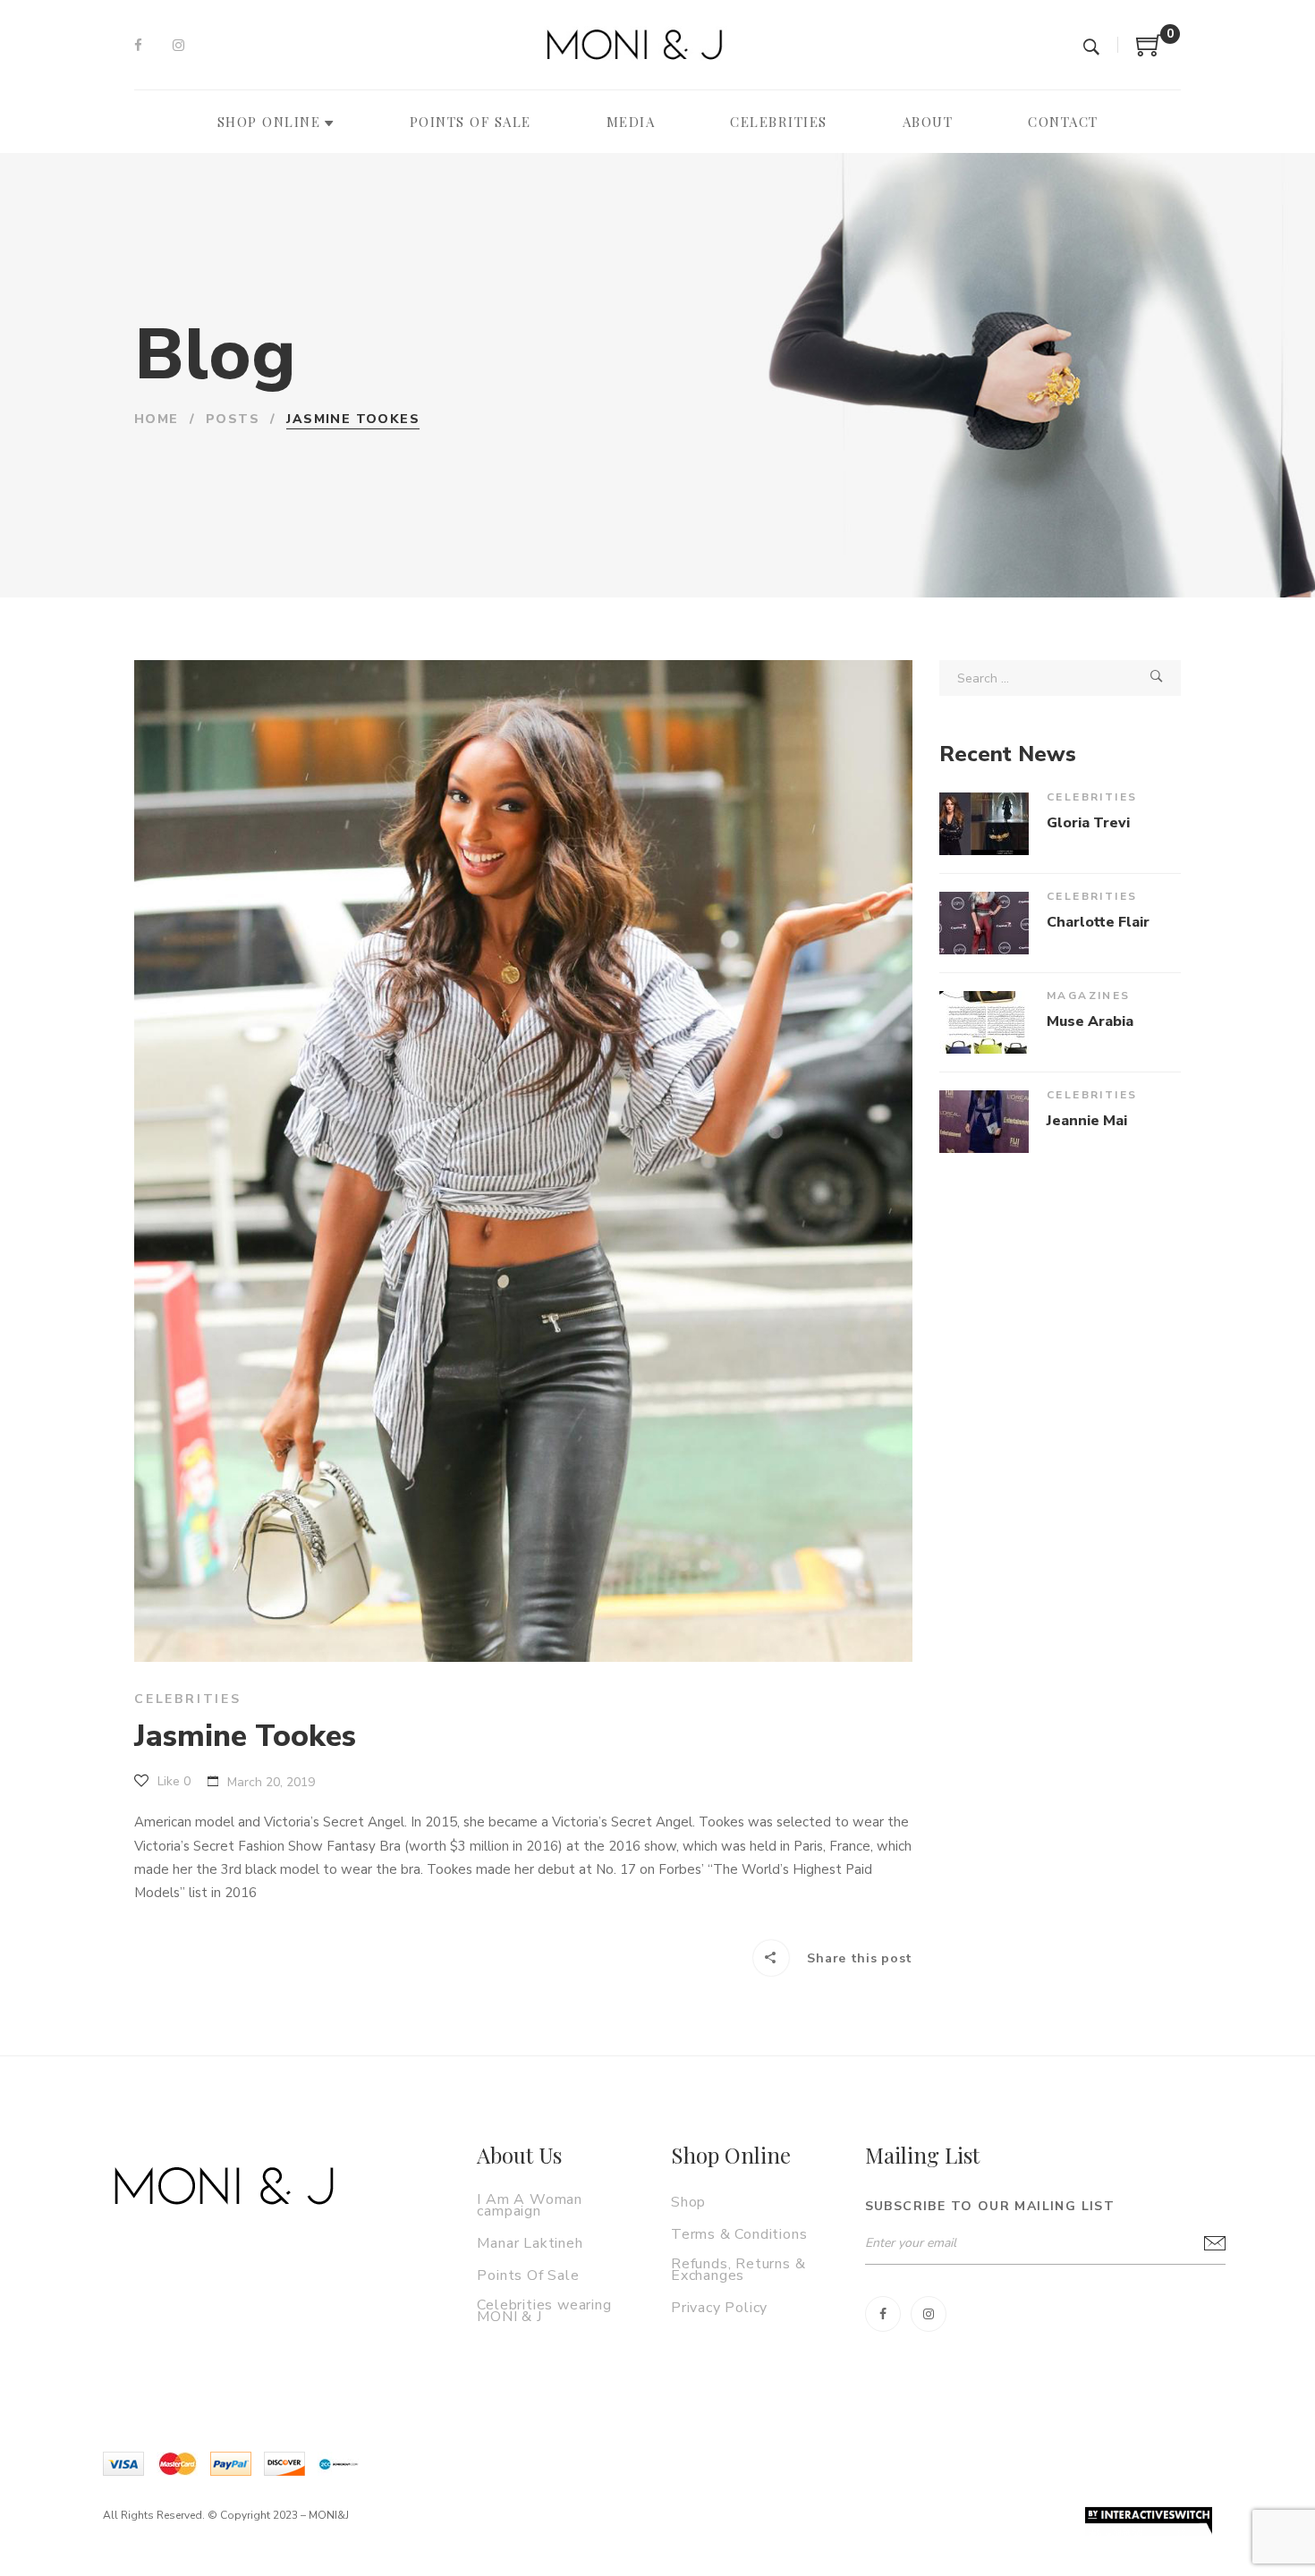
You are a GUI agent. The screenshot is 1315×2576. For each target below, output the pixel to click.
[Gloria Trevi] (984, 824)
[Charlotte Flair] (984, 923)
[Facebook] (138, 46)
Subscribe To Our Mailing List (990, 2206)
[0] (1150, 52)
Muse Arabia (1090, 1021)
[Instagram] (178, 46)
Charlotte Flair (1098, 922)
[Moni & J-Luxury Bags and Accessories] (634, 45)
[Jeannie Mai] (984, 1122)
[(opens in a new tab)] (984, 1022)
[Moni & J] (224, 2186)
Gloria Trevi (1088, 823)
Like (172, 1781)
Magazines (1089, 996)
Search (1157, 678)
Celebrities (188, 1699)
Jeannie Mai (1087, 1121)
